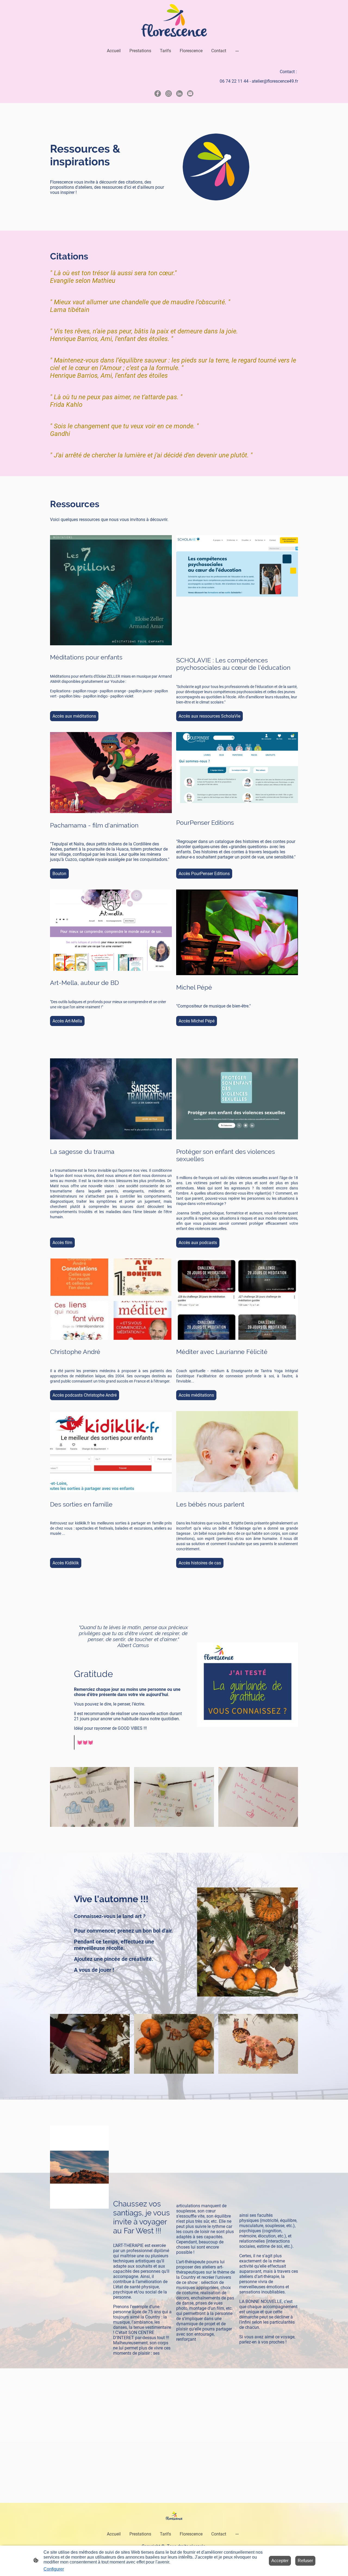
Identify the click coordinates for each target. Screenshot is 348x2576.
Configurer (54, 2569)
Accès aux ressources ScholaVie (209, 716)
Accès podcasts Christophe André (85, 1395)
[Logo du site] (174, 21)
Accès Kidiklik (66, 1563)
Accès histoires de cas (200, 1563)
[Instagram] (169, 94)
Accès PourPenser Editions (204, 874)
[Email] (190, 94)
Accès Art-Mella (67, 1021)
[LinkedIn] (179, 94)
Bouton (59, 874)
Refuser (305, 2561)
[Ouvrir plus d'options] (237, 51)
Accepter (280, 2561)
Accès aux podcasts (198, 1243)
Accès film (62, 1243)
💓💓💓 (85, 1742)
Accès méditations (196, 1395)
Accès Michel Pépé (197, 1021)
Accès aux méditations (74, 716)
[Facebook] (158, 94)
